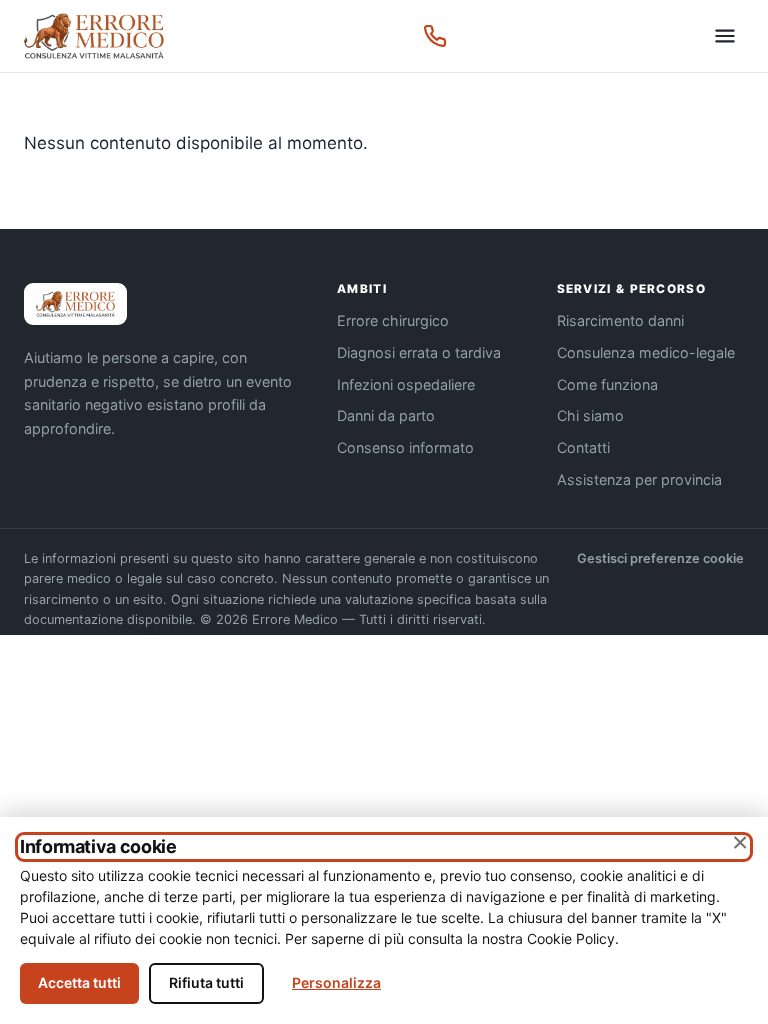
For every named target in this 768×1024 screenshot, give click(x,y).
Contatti (583, 447)
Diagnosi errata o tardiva (419, 352)
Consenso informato (405, 447)
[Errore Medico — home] (94, 36)
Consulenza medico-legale (646, 352)
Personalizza (336, 982)
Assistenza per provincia (639, 479)
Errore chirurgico (393, 320)
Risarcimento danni (620, 320)
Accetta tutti (79, 982)
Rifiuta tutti (206, 982)
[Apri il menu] (725, 36)
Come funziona (607, 384)
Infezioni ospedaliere (406, 384)
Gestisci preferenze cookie (660, 558)
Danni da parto (386, 415)
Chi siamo (590, 415)
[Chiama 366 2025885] (435, 36)
